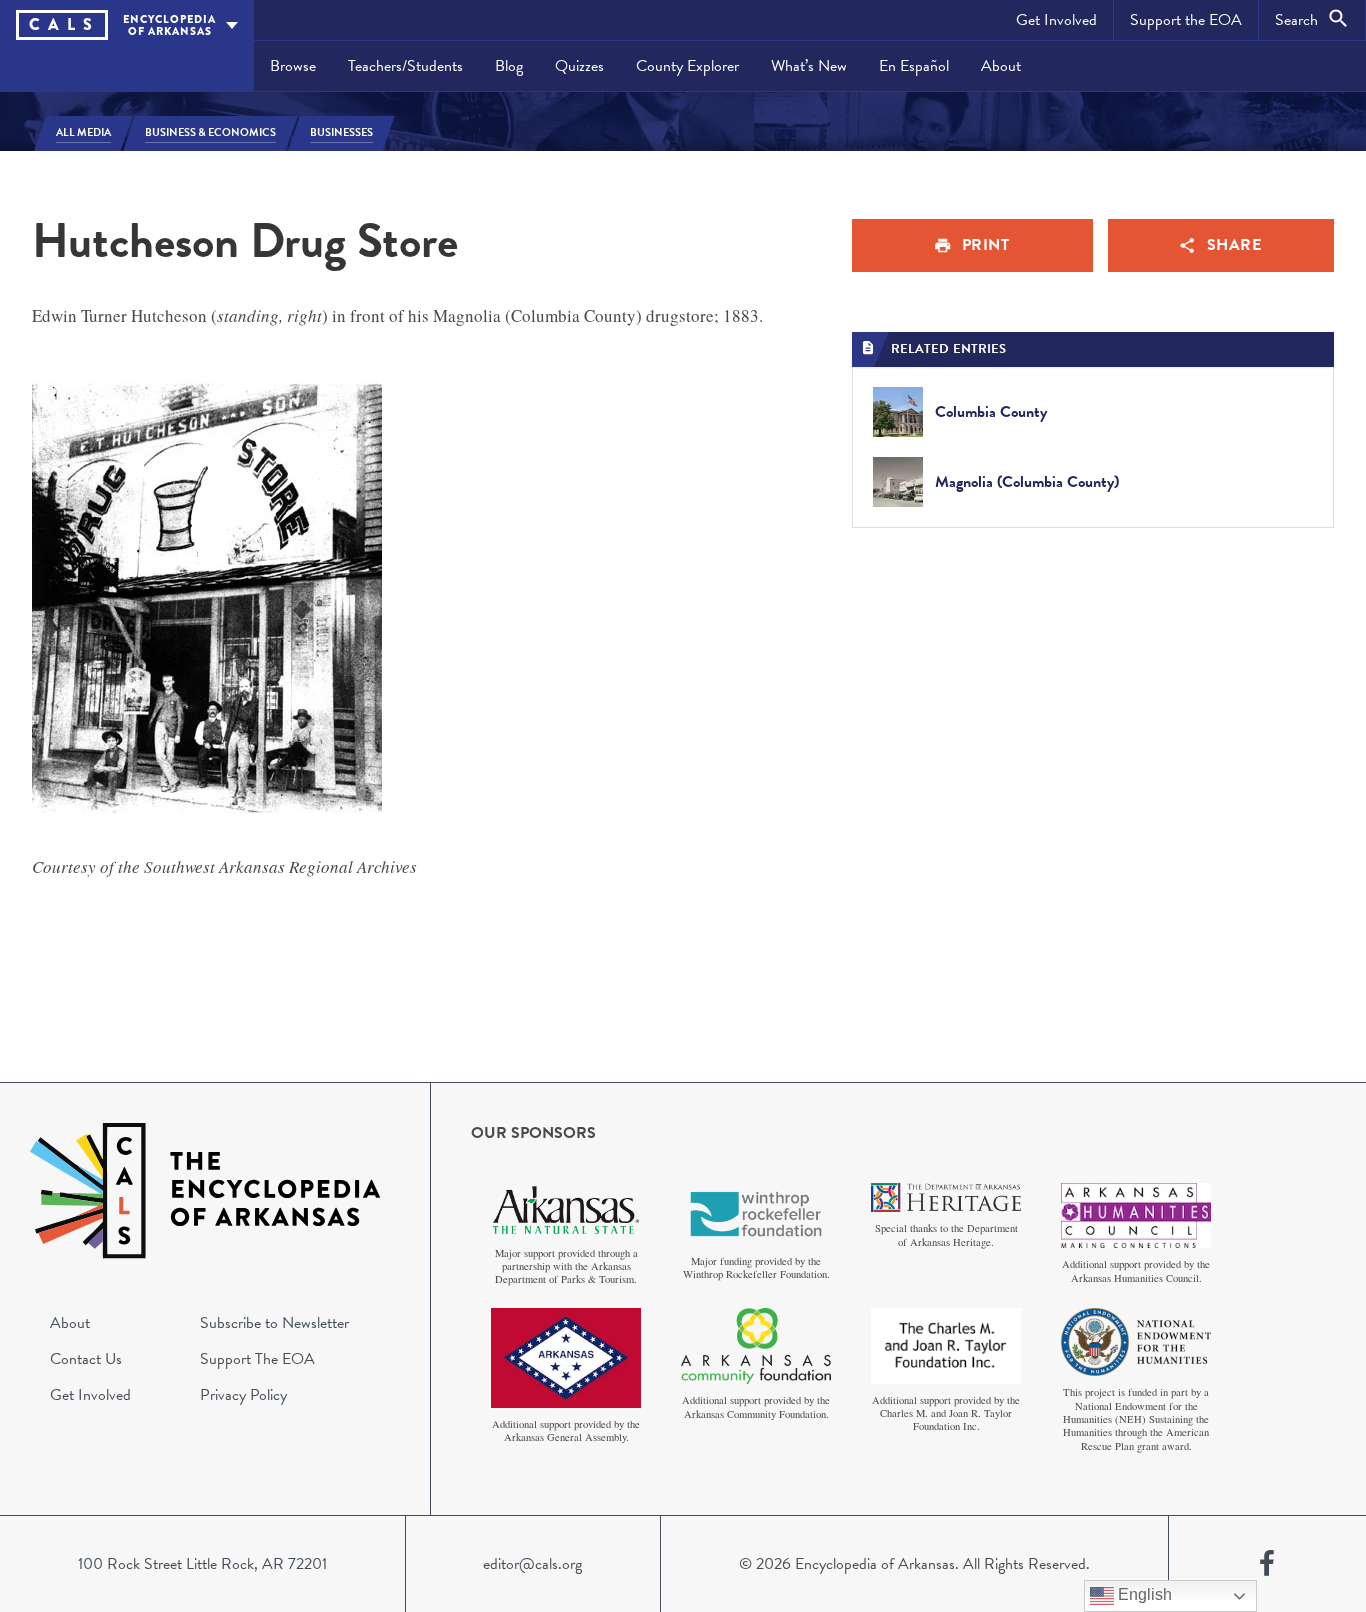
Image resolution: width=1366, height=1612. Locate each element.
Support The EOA (257, 1359)
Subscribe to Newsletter (274, 1323)
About (1001, 66)
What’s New (809, 66)
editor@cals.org (532, 1564)
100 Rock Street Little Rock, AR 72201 (202, 1564)
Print (986, 245)
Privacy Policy (243, 1395)
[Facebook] (1267, 1564)
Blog (509, 66)
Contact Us (86, 1359)
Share (1234, 245)
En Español (914, 66)
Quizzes (579, 66)
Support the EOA (1186, 20)
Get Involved (1056, 20)
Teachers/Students (405, 66)
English (1143, 1594)
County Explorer (687, 66)
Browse (293, 66)
